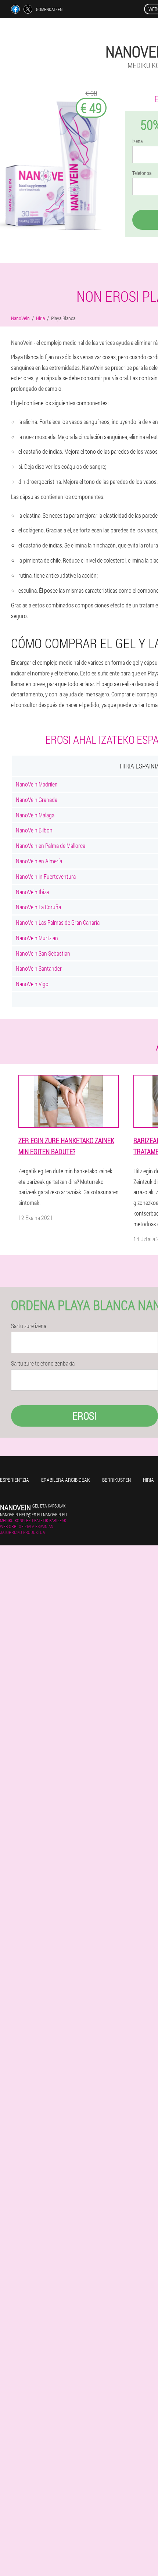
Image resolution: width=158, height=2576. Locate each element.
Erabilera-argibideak (66, 1480)
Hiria (148, 1480)
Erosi (85, 1416)
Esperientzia (15, 1480)
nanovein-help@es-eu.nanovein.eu (33, 1514)
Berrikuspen (116, 1480)
